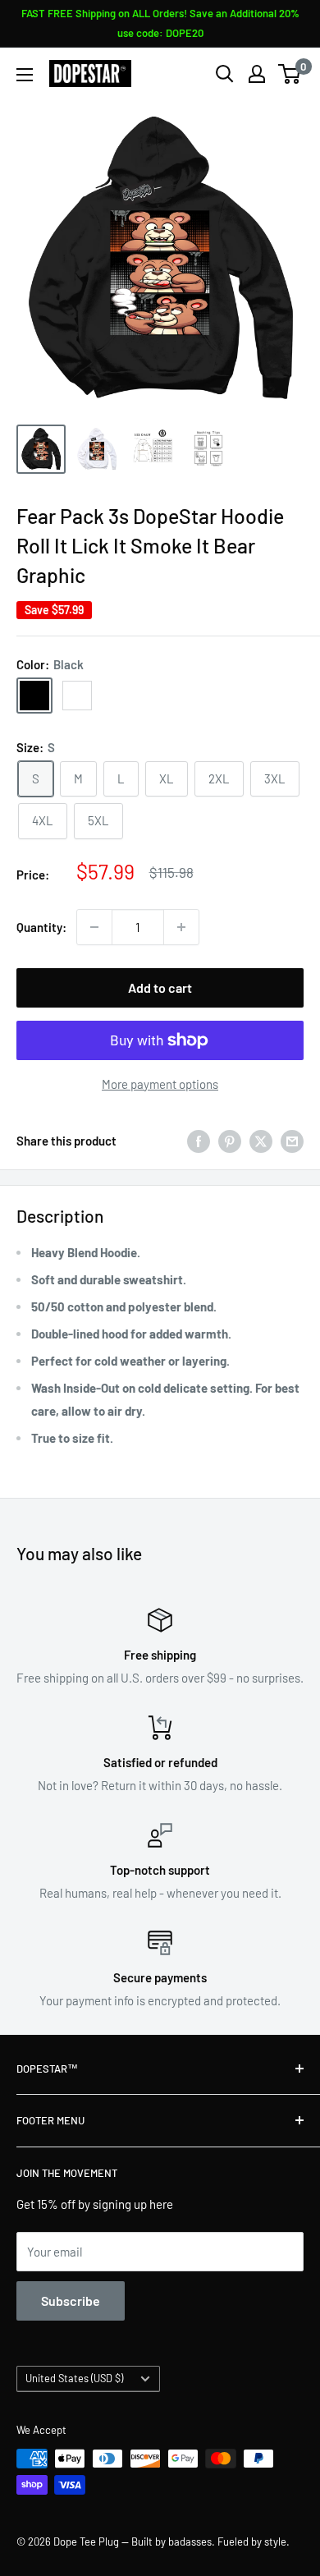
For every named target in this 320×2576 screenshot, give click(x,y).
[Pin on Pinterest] (230, 1141)
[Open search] (225, 74)
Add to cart (160, 987)
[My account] (257, 74)
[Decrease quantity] (94, 927)
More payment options (160, 1084)
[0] (290, 74)
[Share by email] (292, 1141)
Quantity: (41, 927)
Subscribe (71, 2300)
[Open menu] (25, 75)
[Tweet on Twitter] (261, 1141)
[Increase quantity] (181, 927)
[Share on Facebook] (199, 1141)
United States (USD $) (74, 2378)
